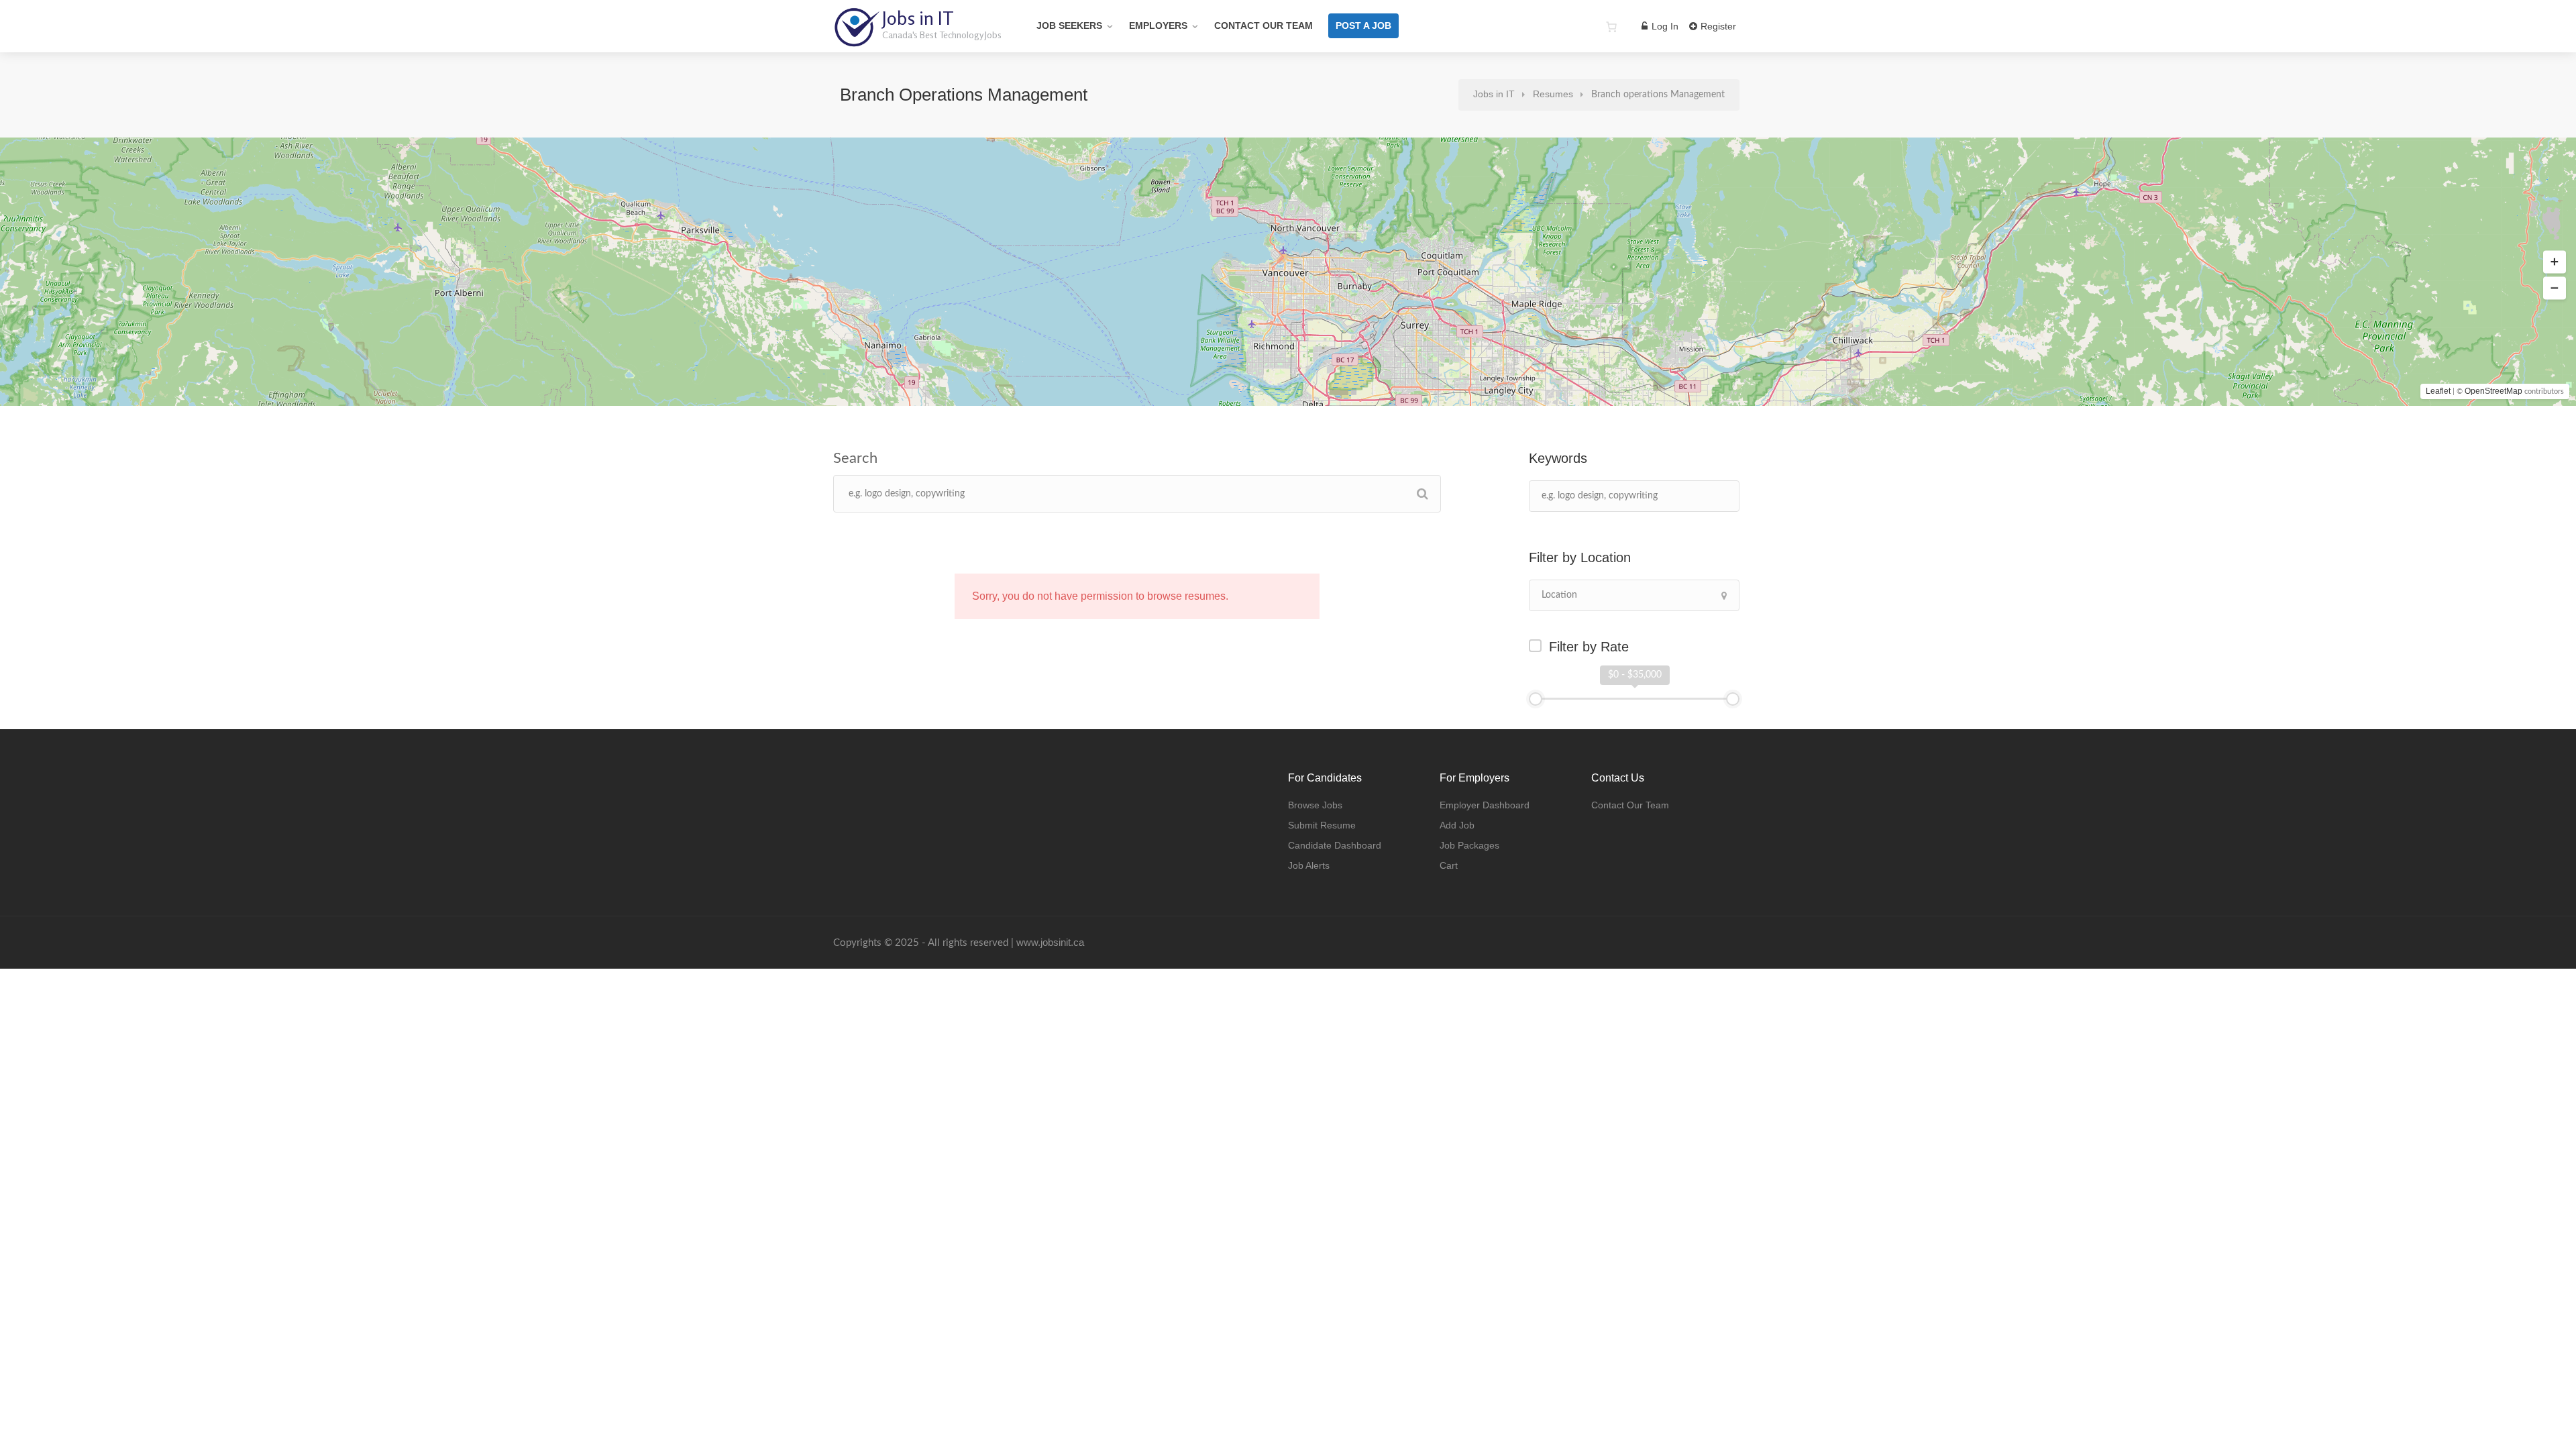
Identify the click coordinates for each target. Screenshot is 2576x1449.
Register (1717, 26)
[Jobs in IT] (856, 40)
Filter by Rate (1589, 647)
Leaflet (2438, 391)
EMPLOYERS (1158, 25)
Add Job (1457, 825)
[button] (2555, 262)
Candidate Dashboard (1335, 845)
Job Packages (1469, 845)
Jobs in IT (918, 18)
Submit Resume (1322, 825)
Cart (1449, 865)
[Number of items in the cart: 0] (1611, 27)
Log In (1664, 26)
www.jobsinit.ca (1050, 942)
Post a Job (1363, 25)
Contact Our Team (1264, 25)
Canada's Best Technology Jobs (942, 35)
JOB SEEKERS (1069, 25)
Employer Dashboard (1485, 805)
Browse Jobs (1315, 805)
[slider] (1536, 699)
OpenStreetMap (2493, 391)
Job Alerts (1309, 865)
